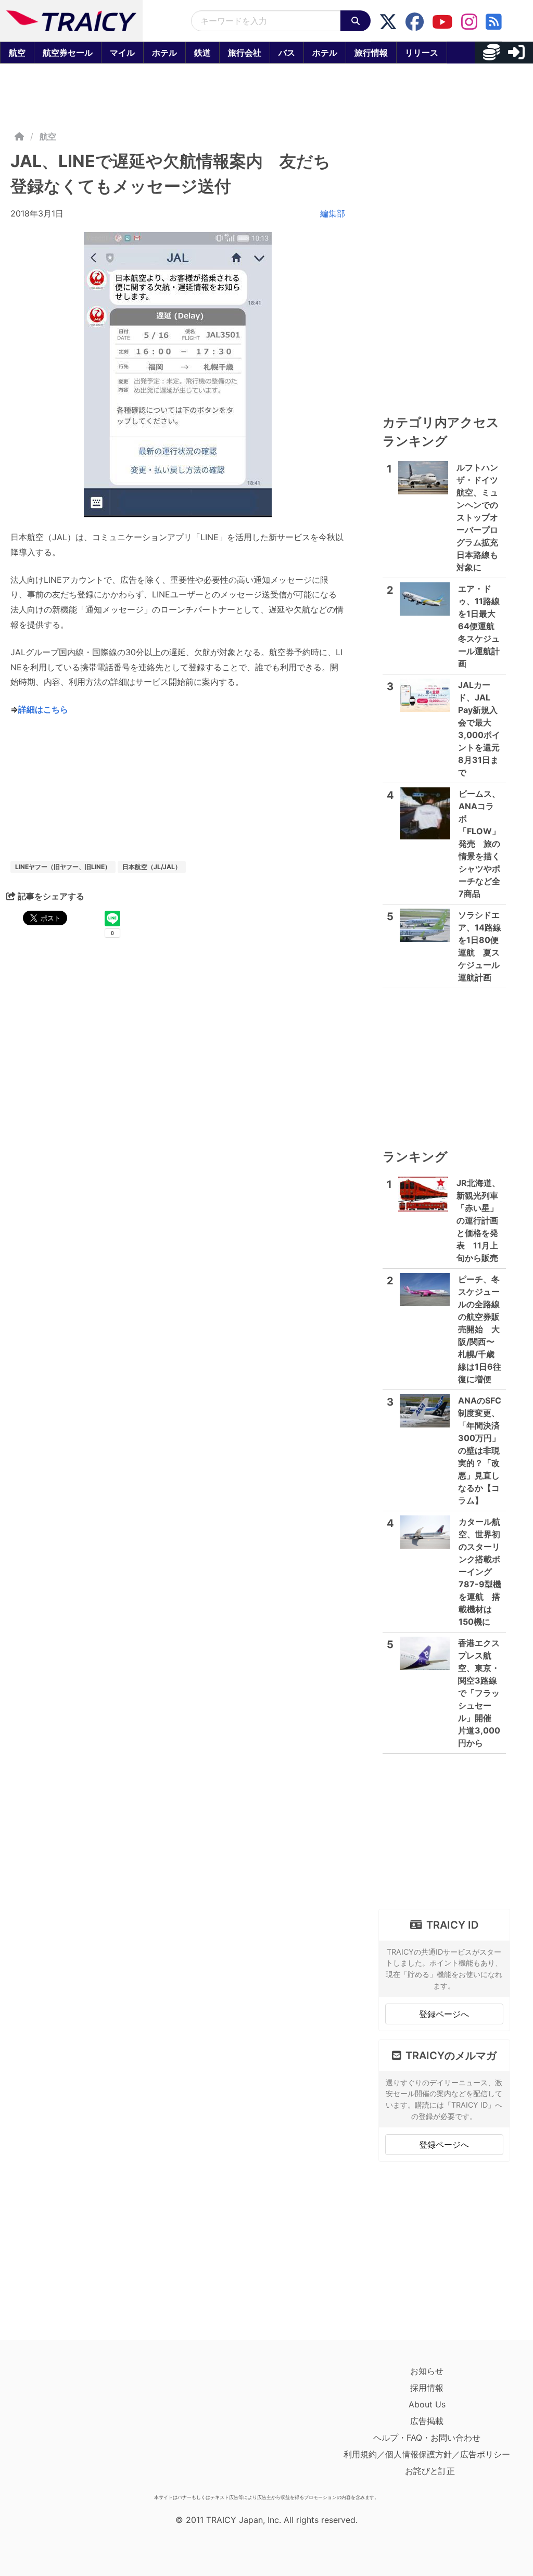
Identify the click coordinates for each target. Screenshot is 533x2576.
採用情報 (427, 2388)
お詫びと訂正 (430, 2471)
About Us (427, 2404)
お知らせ (427, 2371)
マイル (122, 53)
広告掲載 (427, 2421)
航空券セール (68, 53)
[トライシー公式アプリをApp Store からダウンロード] (71, 2426)
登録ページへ (444, 2014)
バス (287, 53)
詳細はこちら (43, 709)
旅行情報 (371, 53)
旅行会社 (245, 53)
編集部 (333, 213)
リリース (422, 53)
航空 (17, 53)
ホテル (164, 53)
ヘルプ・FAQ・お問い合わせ (427, 2438)
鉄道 (202, 53)
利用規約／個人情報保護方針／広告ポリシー (427, 2454)
